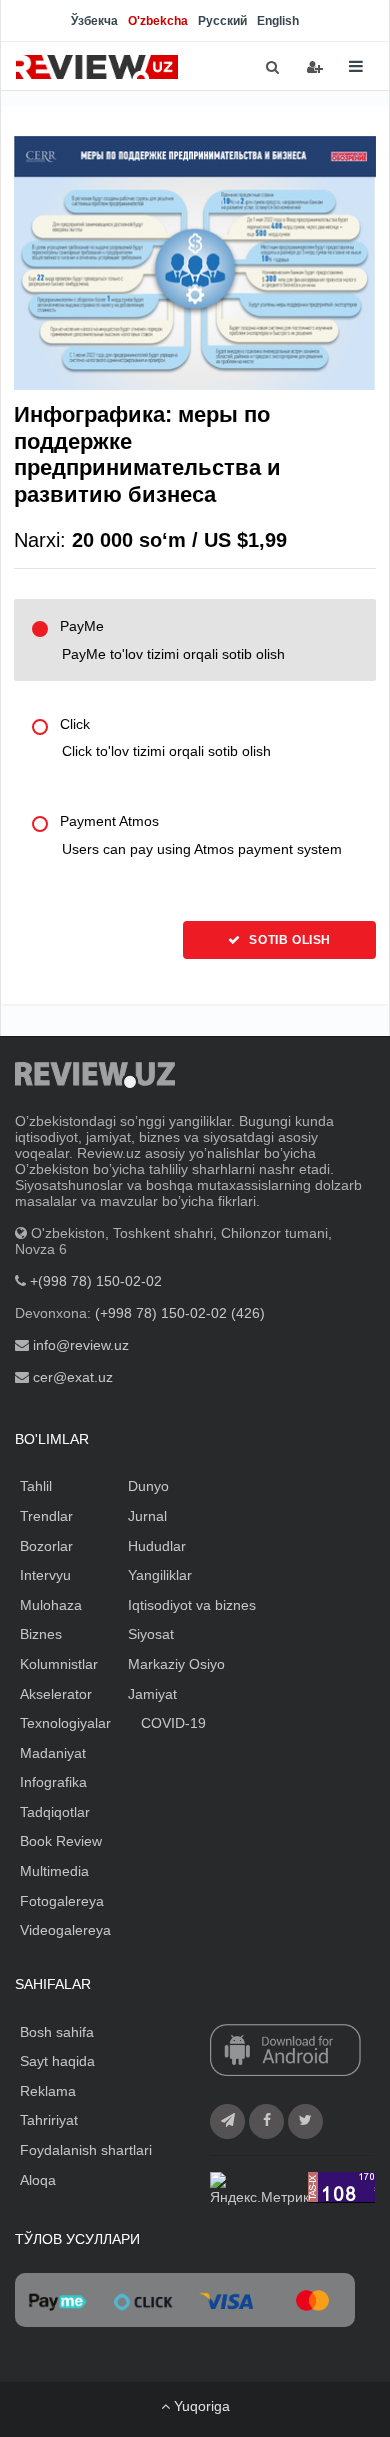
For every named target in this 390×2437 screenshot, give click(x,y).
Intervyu (45, 1575)
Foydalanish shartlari (86, 2150)
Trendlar (46, 1516)
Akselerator (56, 1694)
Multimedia (54, 1871)
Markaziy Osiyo (176, 1664)
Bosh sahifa (57, 2032)
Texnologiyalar (65, 1723)
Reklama (48, 2091)
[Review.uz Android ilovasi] (285, 2051)
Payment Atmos (201, 835)
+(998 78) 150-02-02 (96, 1281)
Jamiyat (152, 1694)
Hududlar (157, 1546)
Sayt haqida (57, 2061)
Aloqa (38, 2180)
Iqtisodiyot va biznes (192, 1605)
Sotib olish (288, 940)
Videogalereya (65, 1930)
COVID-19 (173, 1723)
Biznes (41, 1634)
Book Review (61, 1841)
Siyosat (151, 1634)
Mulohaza (51, 1605)
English (278, 21)
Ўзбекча (94, 21)
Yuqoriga (200, 2406)
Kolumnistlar (59, 1664)
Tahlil (36, 1486)
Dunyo (148, 1486)
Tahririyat (49, 2120)
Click (165, 738)
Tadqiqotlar (55, 1812)
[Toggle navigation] (356, 66)
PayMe (172, 640)
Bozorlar (46, 1546)
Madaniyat (53, 1753)
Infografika (53, 1782)
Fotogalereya (62, 1901)
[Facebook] (266, 2121)
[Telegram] (227, 2121)
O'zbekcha (158, 21)
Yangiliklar (160, 1575)
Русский (222, 21)
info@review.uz (81, 1345)
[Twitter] (305, 2121)
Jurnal (147, 1516)
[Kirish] (315, 67)
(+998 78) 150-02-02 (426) (180, 1313)
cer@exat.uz (73, 1377)
